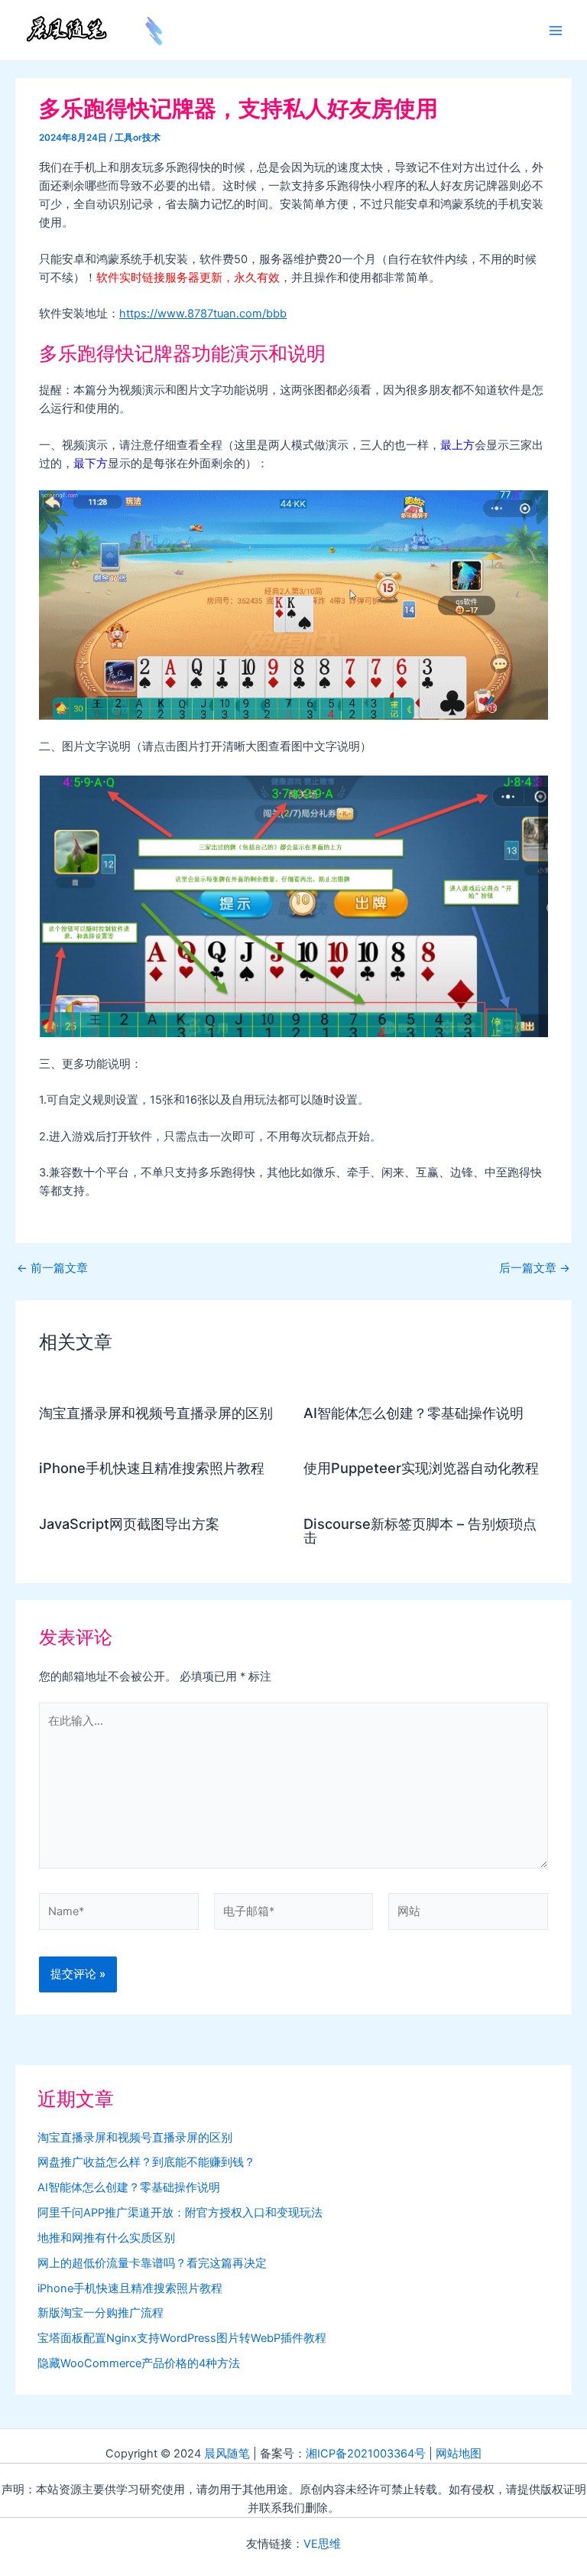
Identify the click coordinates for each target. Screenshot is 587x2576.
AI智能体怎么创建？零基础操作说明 (413, 1413)
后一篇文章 (535, 1268)
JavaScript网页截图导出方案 (129, 1524)
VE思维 (322, 2544)
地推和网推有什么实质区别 (106, 2238)
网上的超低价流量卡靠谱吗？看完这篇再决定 (152, 2263)
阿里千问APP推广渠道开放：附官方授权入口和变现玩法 (180, 2213)
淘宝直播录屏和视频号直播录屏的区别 (156, 1413)
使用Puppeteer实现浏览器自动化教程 (421, 1468)
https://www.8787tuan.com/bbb (203, 314)
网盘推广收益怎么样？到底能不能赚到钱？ (146, 2162)
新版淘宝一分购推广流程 (101, 2313)
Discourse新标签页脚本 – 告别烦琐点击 (420, 1530)
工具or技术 (138, 138)
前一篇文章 (52, 1268)
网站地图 (459, 2454)
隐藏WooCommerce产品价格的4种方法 (139, 2363)
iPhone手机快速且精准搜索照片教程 (152, 1468)
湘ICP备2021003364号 (366, 2454)
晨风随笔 (227, 2454)
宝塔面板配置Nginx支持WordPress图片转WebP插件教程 (182, 2338)
